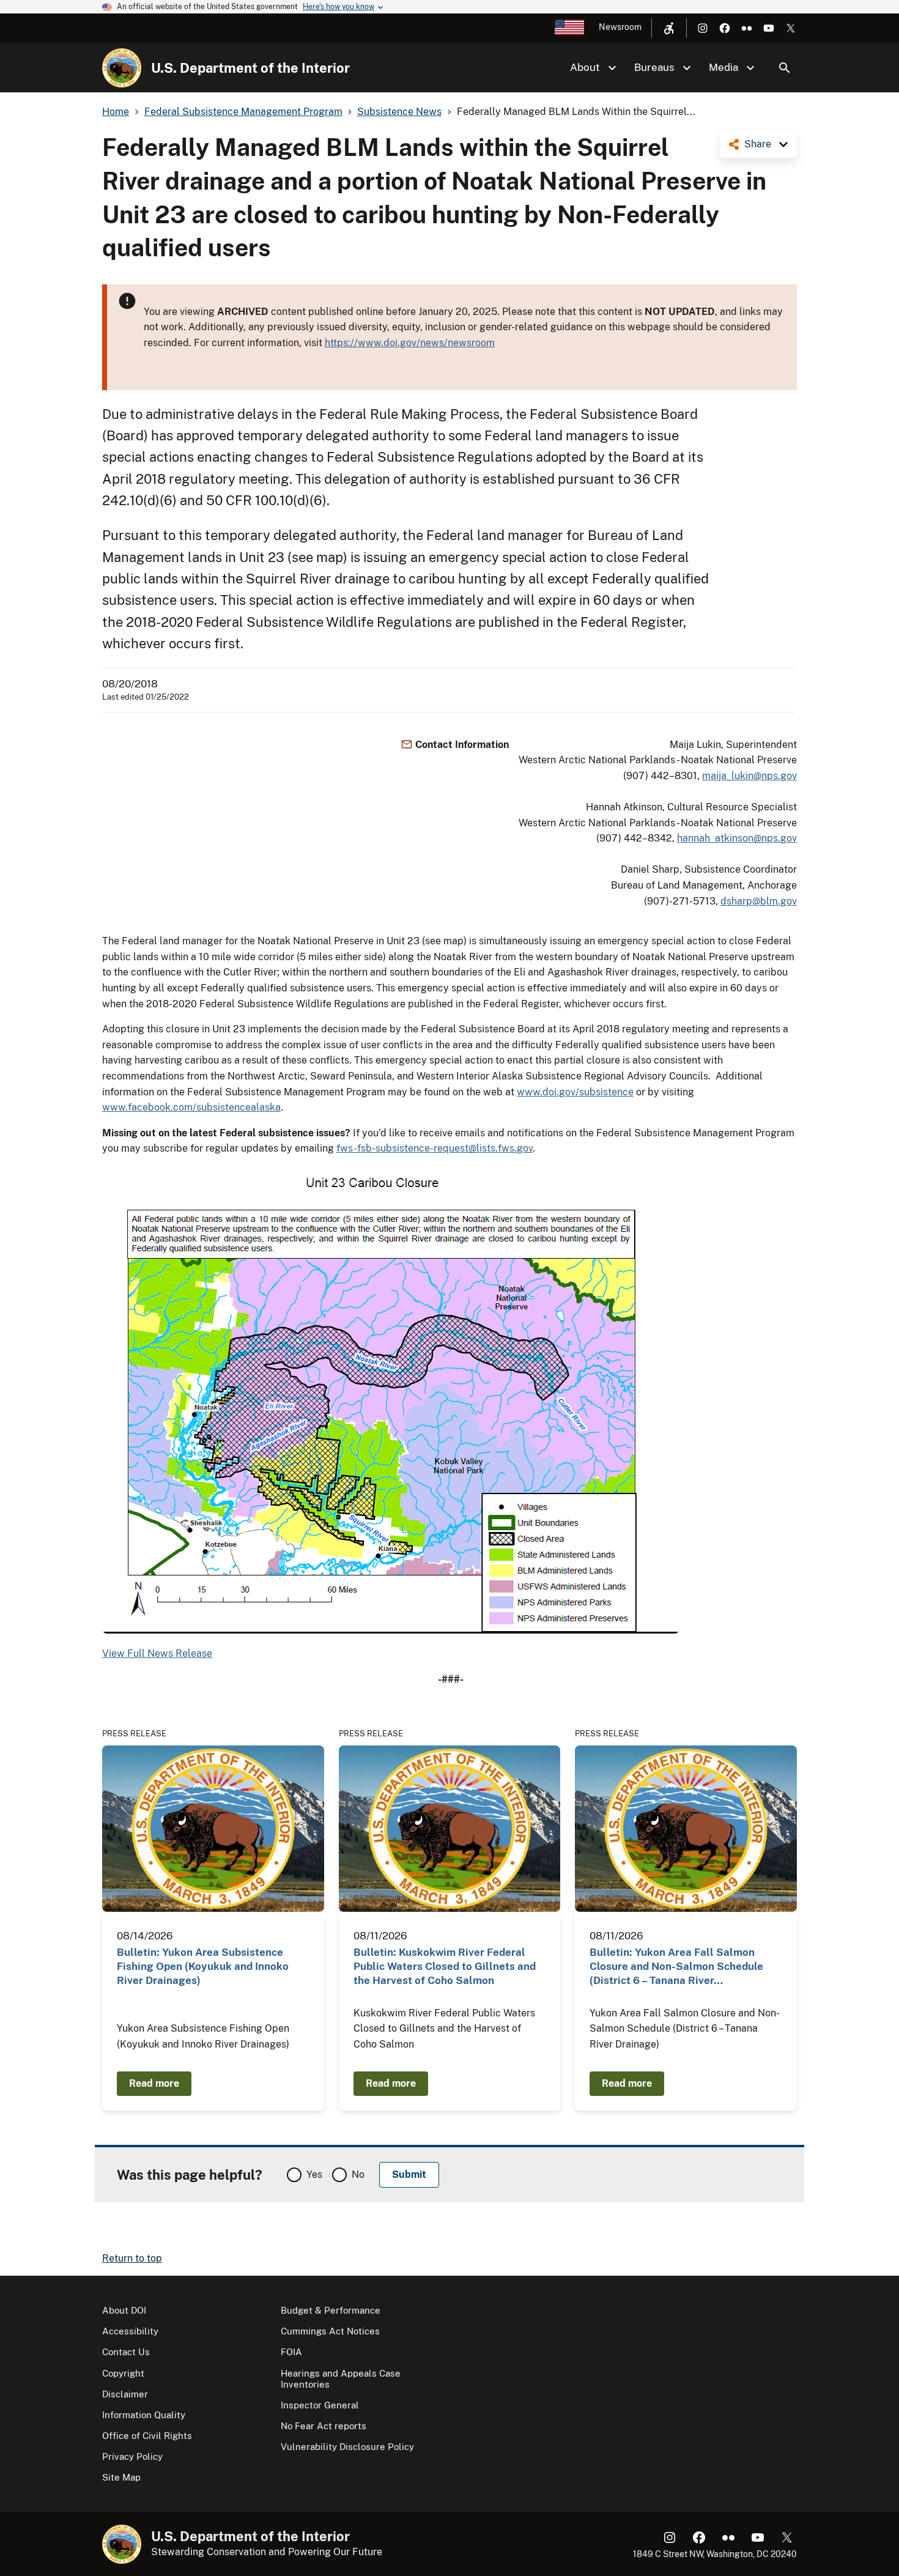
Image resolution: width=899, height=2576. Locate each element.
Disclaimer (125, 2394)
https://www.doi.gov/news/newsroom (410, 343)
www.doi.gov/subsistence (575, 1092)
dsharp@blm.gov (759, 901)
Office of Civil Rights (147, 2436)
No (358, 2174)
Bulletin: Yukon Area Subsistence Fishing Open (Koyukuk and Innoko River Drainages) (203, 1967)
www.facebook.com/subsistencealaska (191, 1107)
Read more (154, 2083)
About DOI (124, 2310)
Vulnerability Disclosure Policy (347, 2447)
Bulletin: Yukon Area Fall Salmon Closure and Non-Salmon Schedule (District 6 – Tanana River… (676, 1967)
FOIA (291, 2352)
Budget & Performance (331, 2310)
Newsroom (620, 27)
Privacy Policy (132, 2456)
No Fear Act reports (324, 2426)
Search (785, 68)
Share (758, 144)
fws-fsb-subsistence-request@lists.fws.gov (435, 1148)
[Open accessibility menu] (669, 28)
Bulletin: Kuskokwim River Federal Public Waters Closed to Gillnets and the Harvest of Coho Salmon (445, 1967)
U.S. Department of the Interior (250, 68)
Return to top (132, 2258)
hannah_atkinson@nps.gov (737, 838)
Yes (314, 2174)
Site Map (121, 2477)
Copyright (123, 2373)
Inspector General (320, 2405)
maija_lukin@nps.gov (749, 776)
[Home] (122, 68)
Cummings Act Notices (330, 2331)
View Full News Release (157, 1653)
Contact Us (126, 2352)
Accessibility (130, 2331)
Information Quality (144, 2415)
